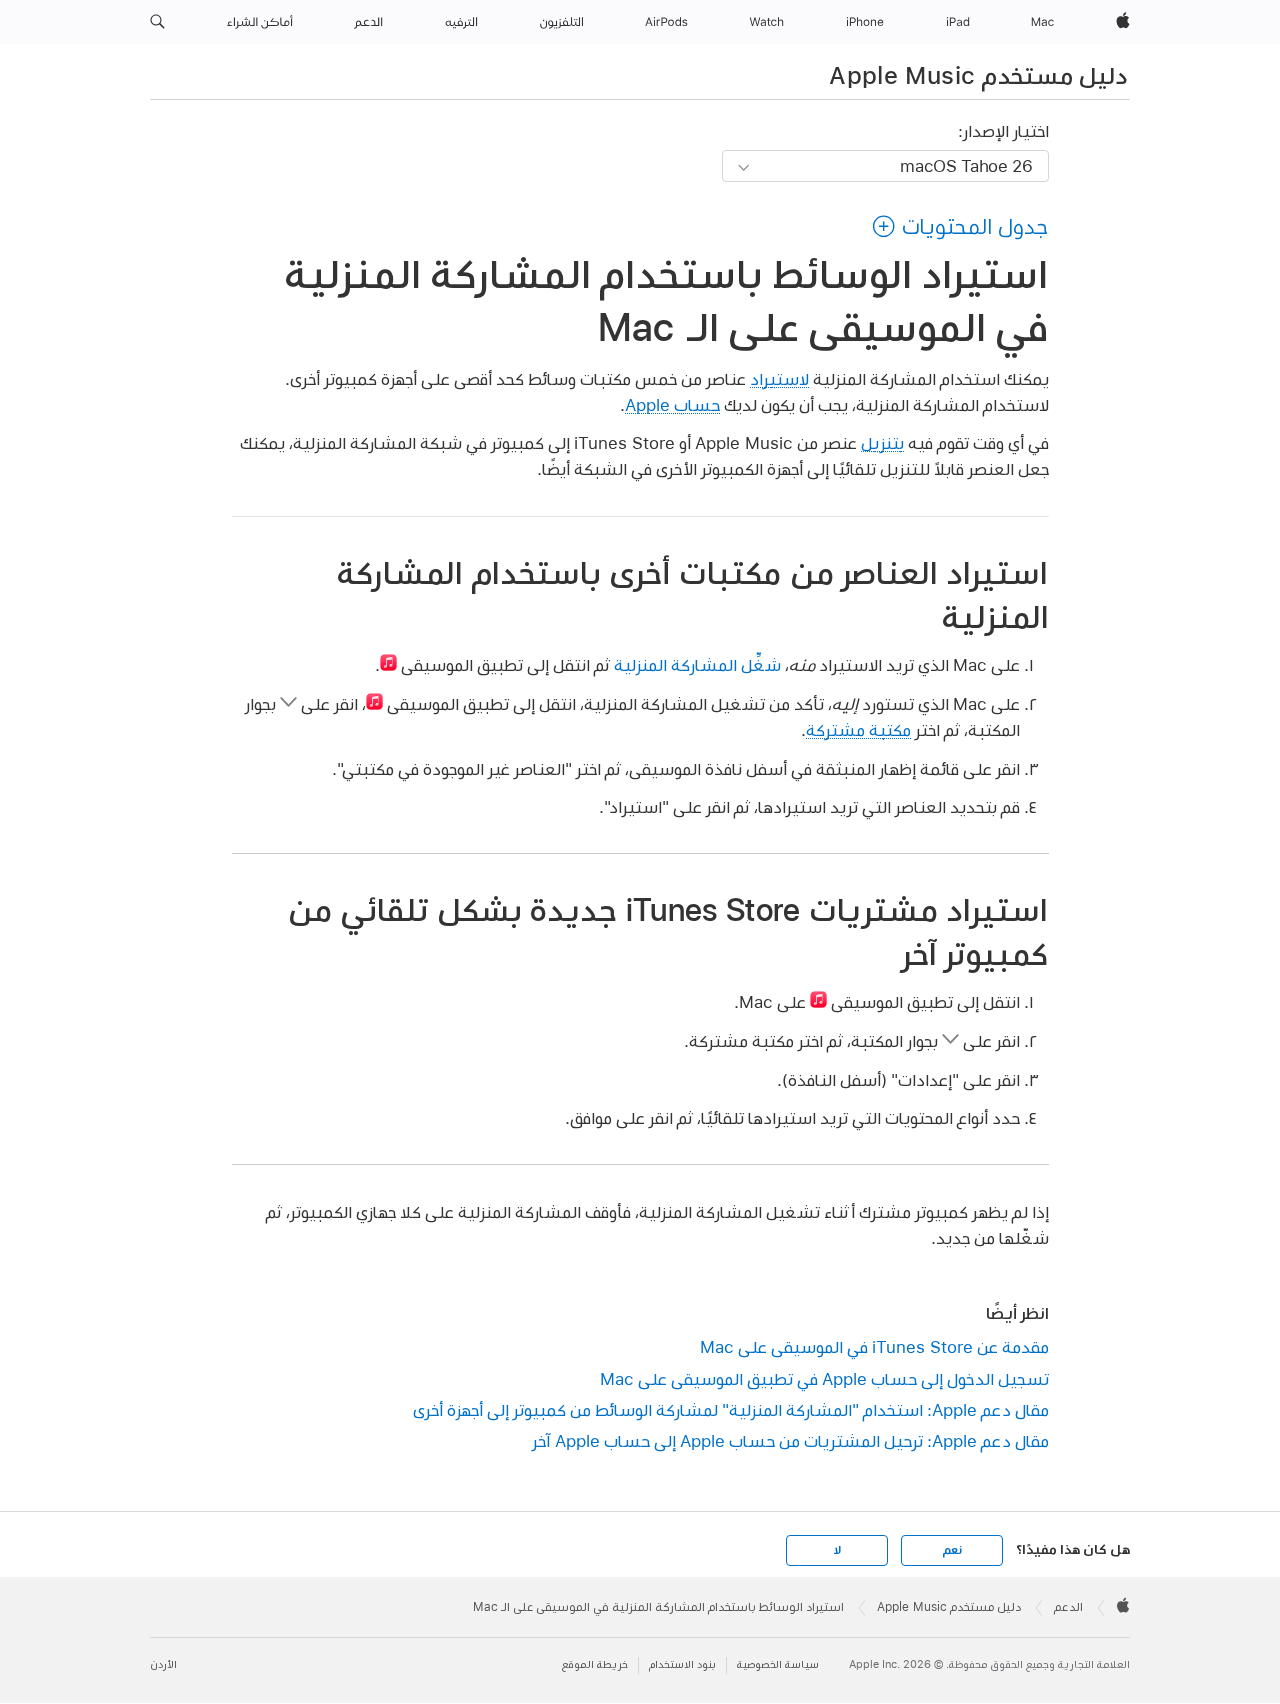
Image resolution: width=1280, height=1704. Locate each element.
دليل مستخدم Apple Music (978, 75)
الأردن (163, 1664)
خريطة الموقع (595, 1664)
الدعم (1068, 1607)
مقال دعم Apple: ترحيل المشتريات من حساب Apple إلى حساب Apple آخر (790, 1440)
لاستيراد (779, 378)
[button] (157, 22)
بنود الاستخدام (682, 1664)
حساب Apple (672, 404)
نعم (952, 1550)
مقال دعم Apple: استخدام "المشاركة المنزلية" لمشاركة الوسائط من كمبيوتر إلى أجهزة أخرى (731, 1409)
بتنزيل (882, 442)
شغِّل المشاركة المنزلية (697, 664)
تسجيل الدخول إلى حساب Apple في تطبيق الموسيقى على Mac (824, 1378)
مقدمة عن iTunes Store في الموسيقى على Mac (874, 1346)
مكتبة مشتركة (858, 729)
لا (837, 1550)
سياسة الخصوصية (778, 1664)
